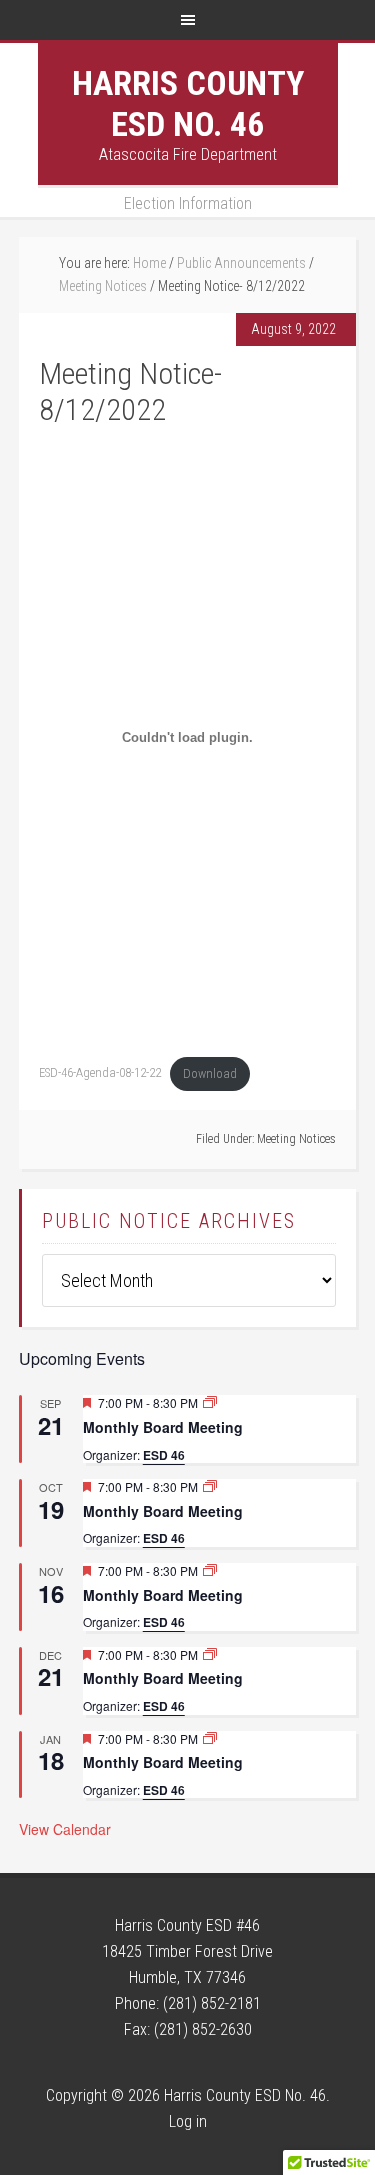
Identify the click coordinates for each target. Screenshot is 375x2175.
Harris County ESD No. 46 (188, 103)
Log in (188, 2121)
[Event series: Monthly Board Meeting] (210, 1402)
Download (210, 1073)
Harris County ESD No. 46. (247, 2095)
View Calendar (65, 1829)
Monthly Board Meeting (163, 1427)
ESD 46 (164, 1455)
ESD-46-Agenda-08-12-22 (100, 1073)
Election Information (188, 203)
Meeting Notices (296, 1139)
